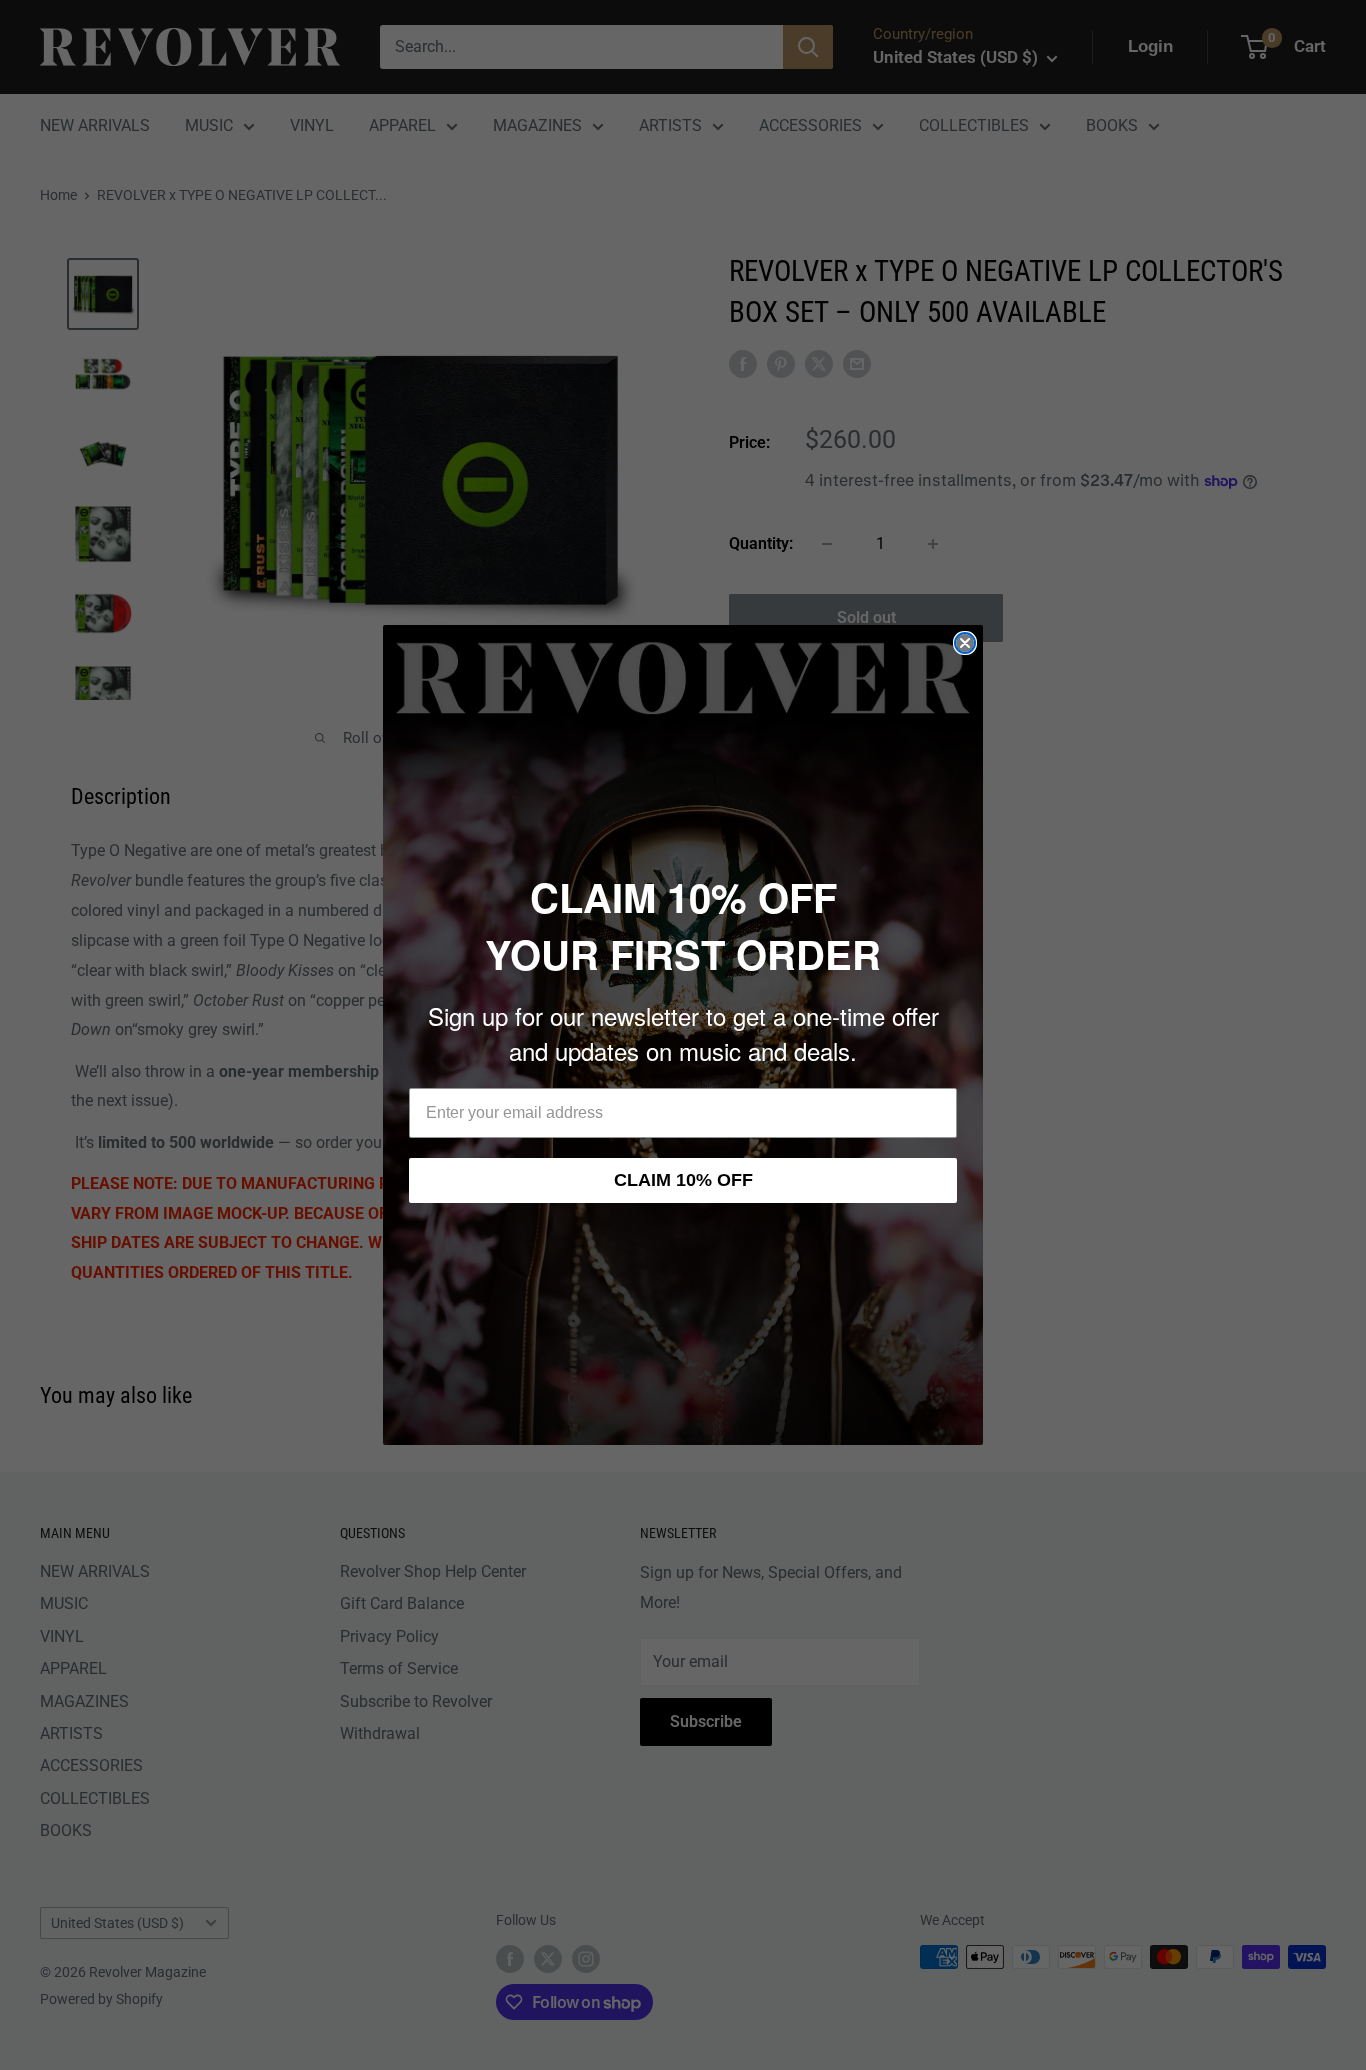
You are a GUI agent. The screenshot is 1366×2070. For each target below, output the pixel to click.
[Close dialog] (965, 643)
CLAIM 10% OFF (683, 1180)
